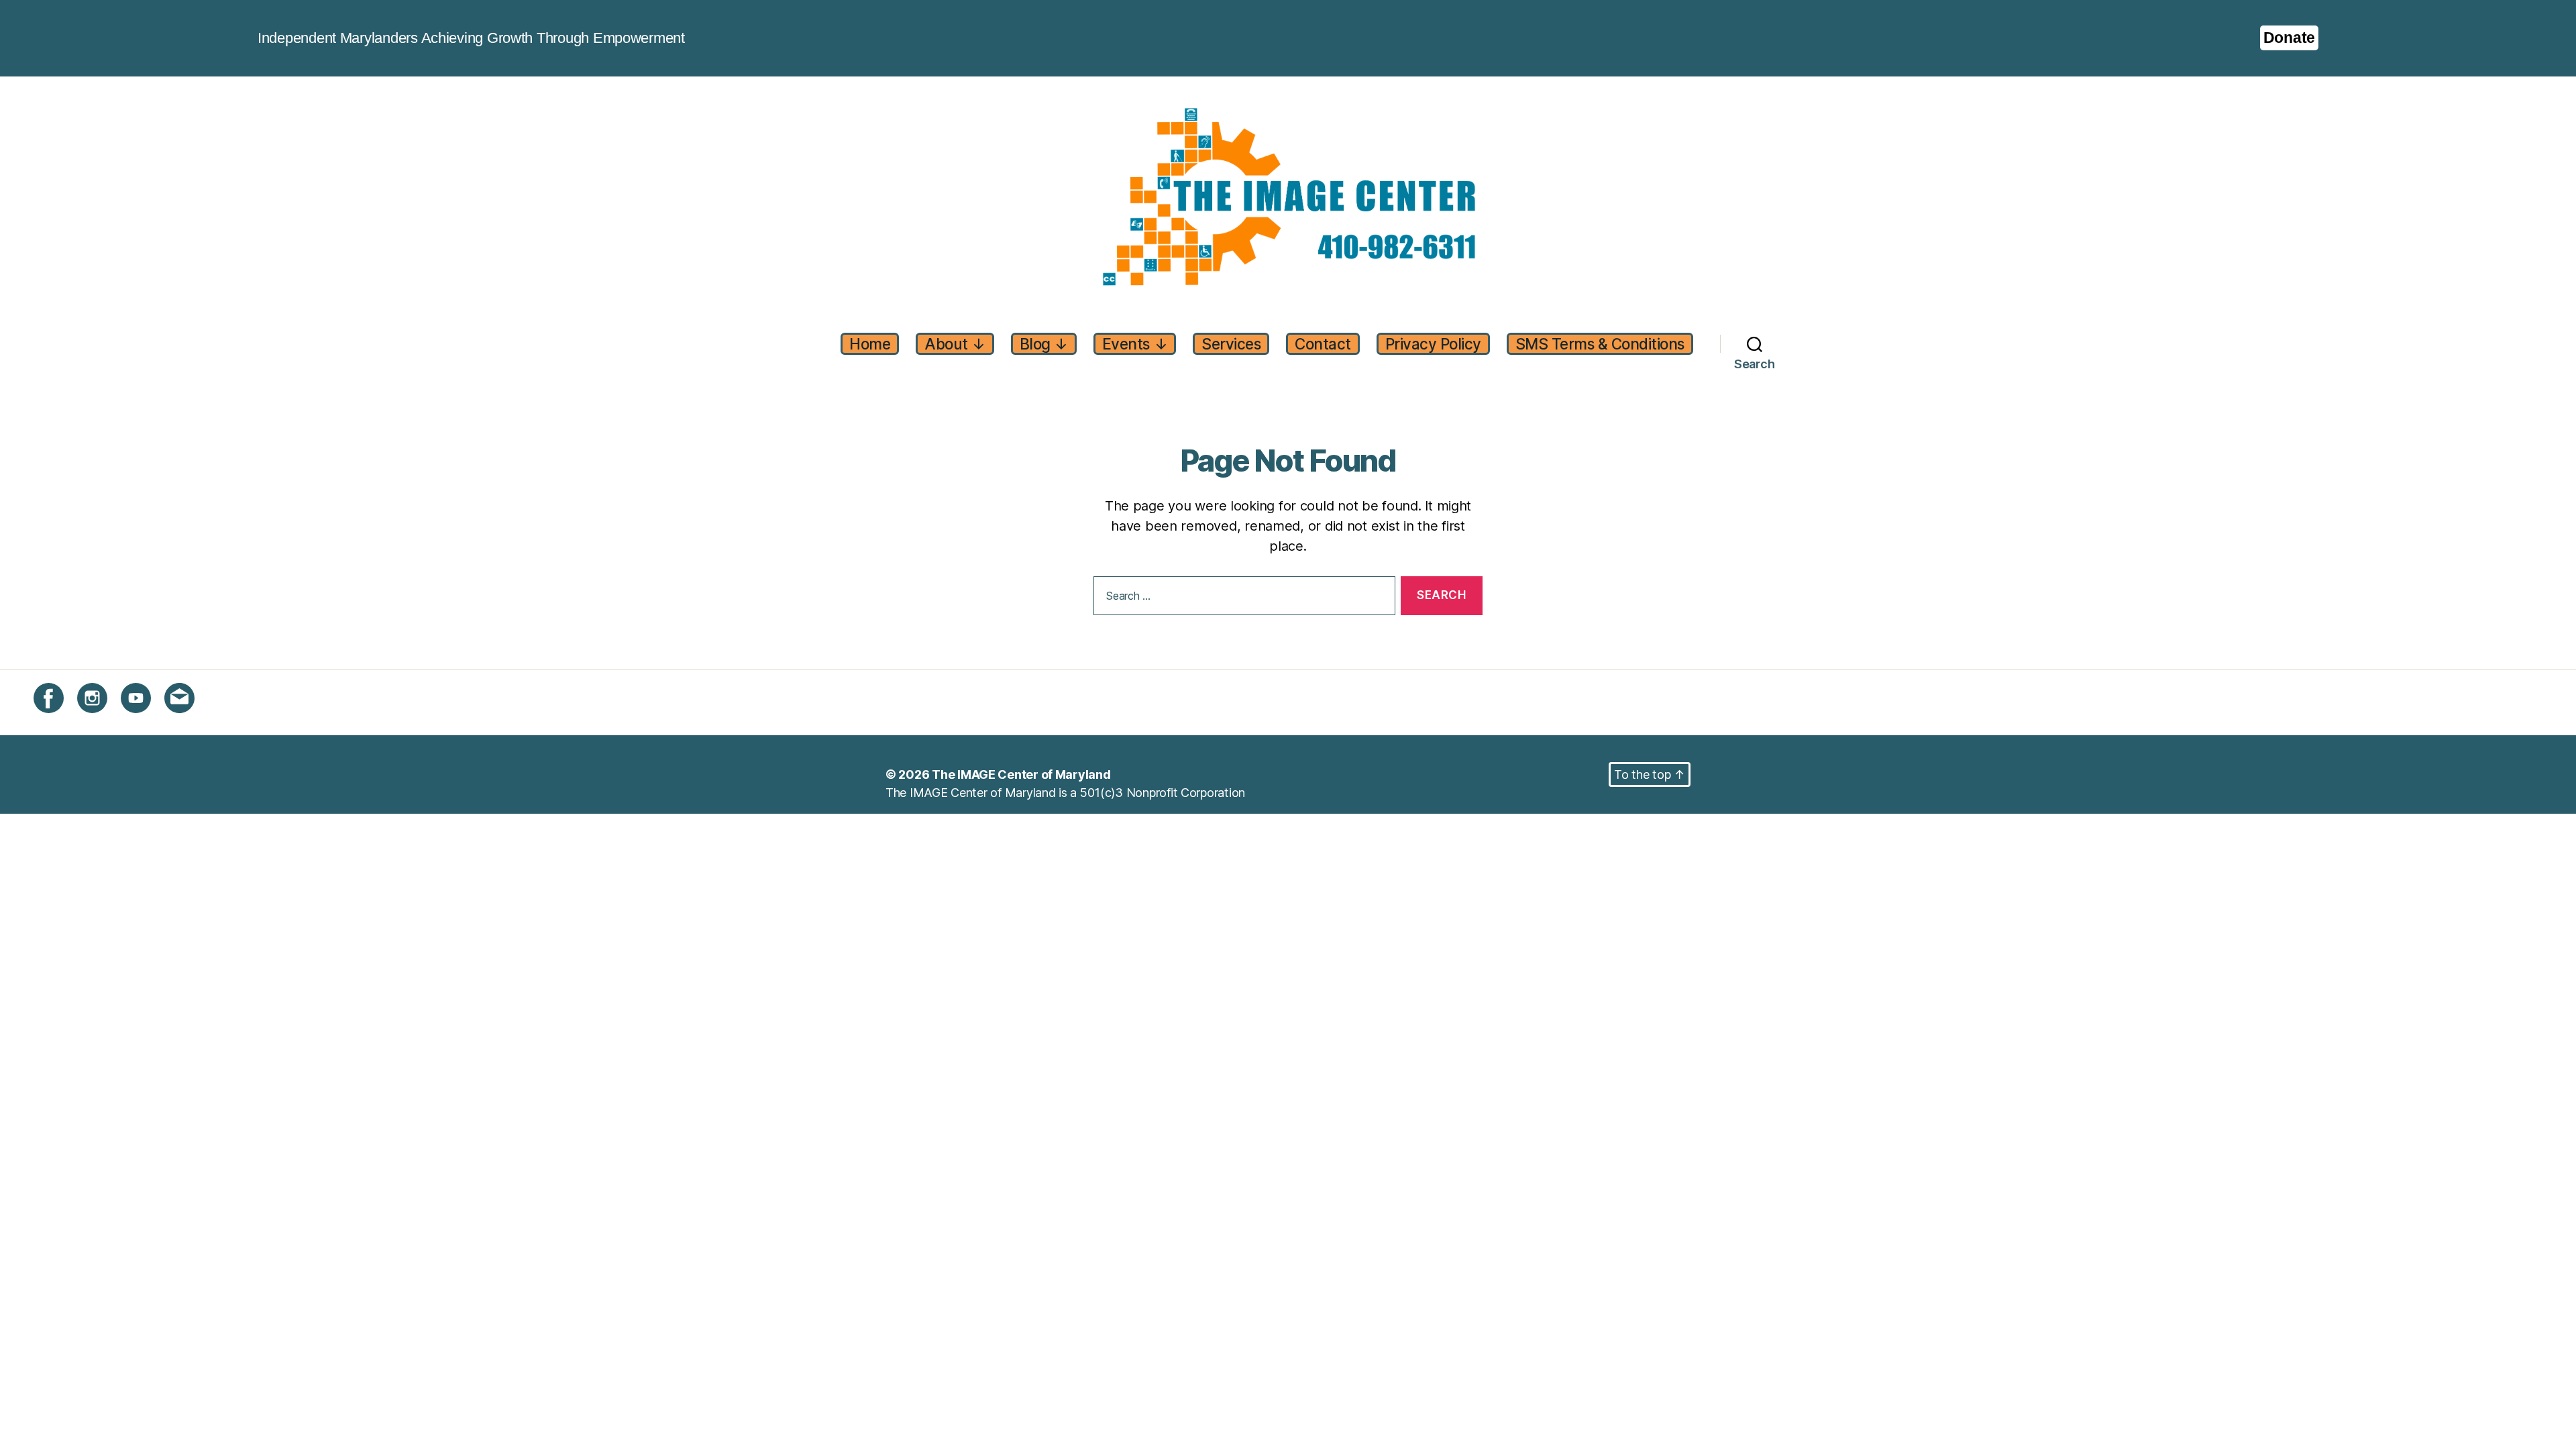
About (955, 344)
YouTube (145, 721)
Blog (1044, 344)
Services (1231, 344)
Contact (1323, 344)
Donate (2289, 38)
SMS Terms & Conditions (1600, 344)
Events (1135, 344)
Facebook (61, 721)
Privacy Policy (1433, 344)
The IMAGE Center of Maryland (1021, 774)
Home (870, 344)
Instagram (104, 721)
